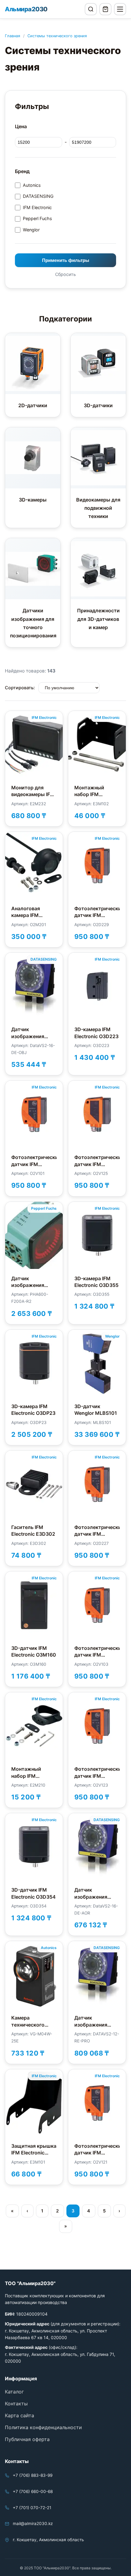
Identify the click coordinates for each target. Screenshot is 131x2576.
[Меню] (120, 9)
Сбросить (65, 274)
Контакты (16, 2404)
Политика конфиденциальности (43, 2427)
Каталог (14, 2392)
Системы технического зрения (57, 36)
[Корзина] (105, 9)
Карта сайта (19, 2415)
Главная (12, 36)
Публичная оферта (27, 2439)
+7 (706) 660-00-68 (33, 2491)
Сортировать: (20, 688)
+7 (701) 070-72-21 (32, 2508)
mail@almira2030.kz (33, 2523)
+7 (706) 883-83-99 (33, 2475)
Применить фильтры (66, 260)
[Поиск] (91, 9)
